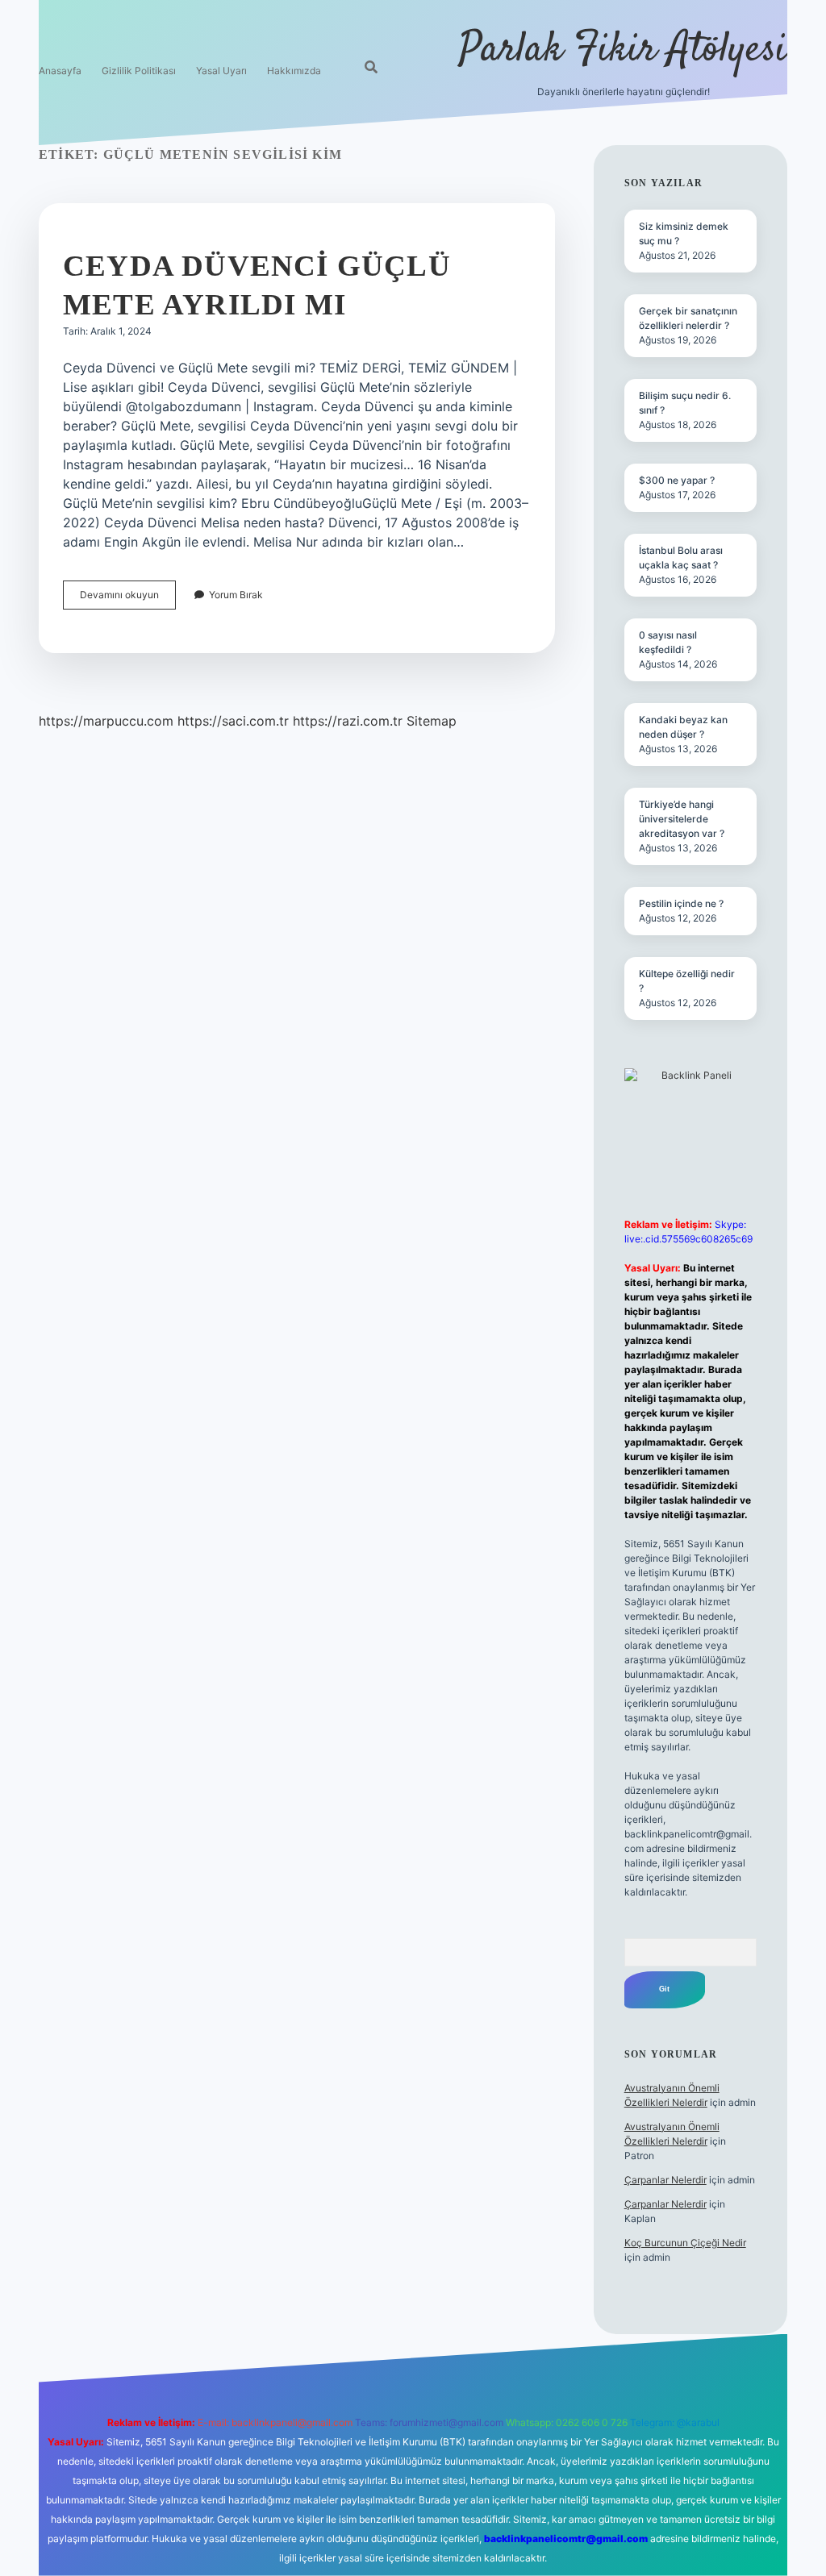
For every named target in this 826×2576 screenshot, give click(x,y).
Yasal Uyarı (221, 71)
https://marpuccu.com (106, 721)
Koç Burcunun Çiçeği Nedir (685, 2243)
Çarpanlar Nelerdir (665, 2180)
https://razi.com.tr (348, 721)
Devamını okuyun (128, 599)
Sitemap (432, 721)
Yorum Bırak (236, 595)
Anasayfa (60, 71)
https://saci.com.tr (233, 721)
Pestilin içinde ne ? (681, 903)
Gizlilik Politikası (139, 71)
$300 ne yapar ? (677, 480)
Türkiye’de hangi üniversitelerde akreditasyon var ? (682, 819)
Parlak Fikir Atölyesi (623, 50)
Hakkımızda (294, 71)
